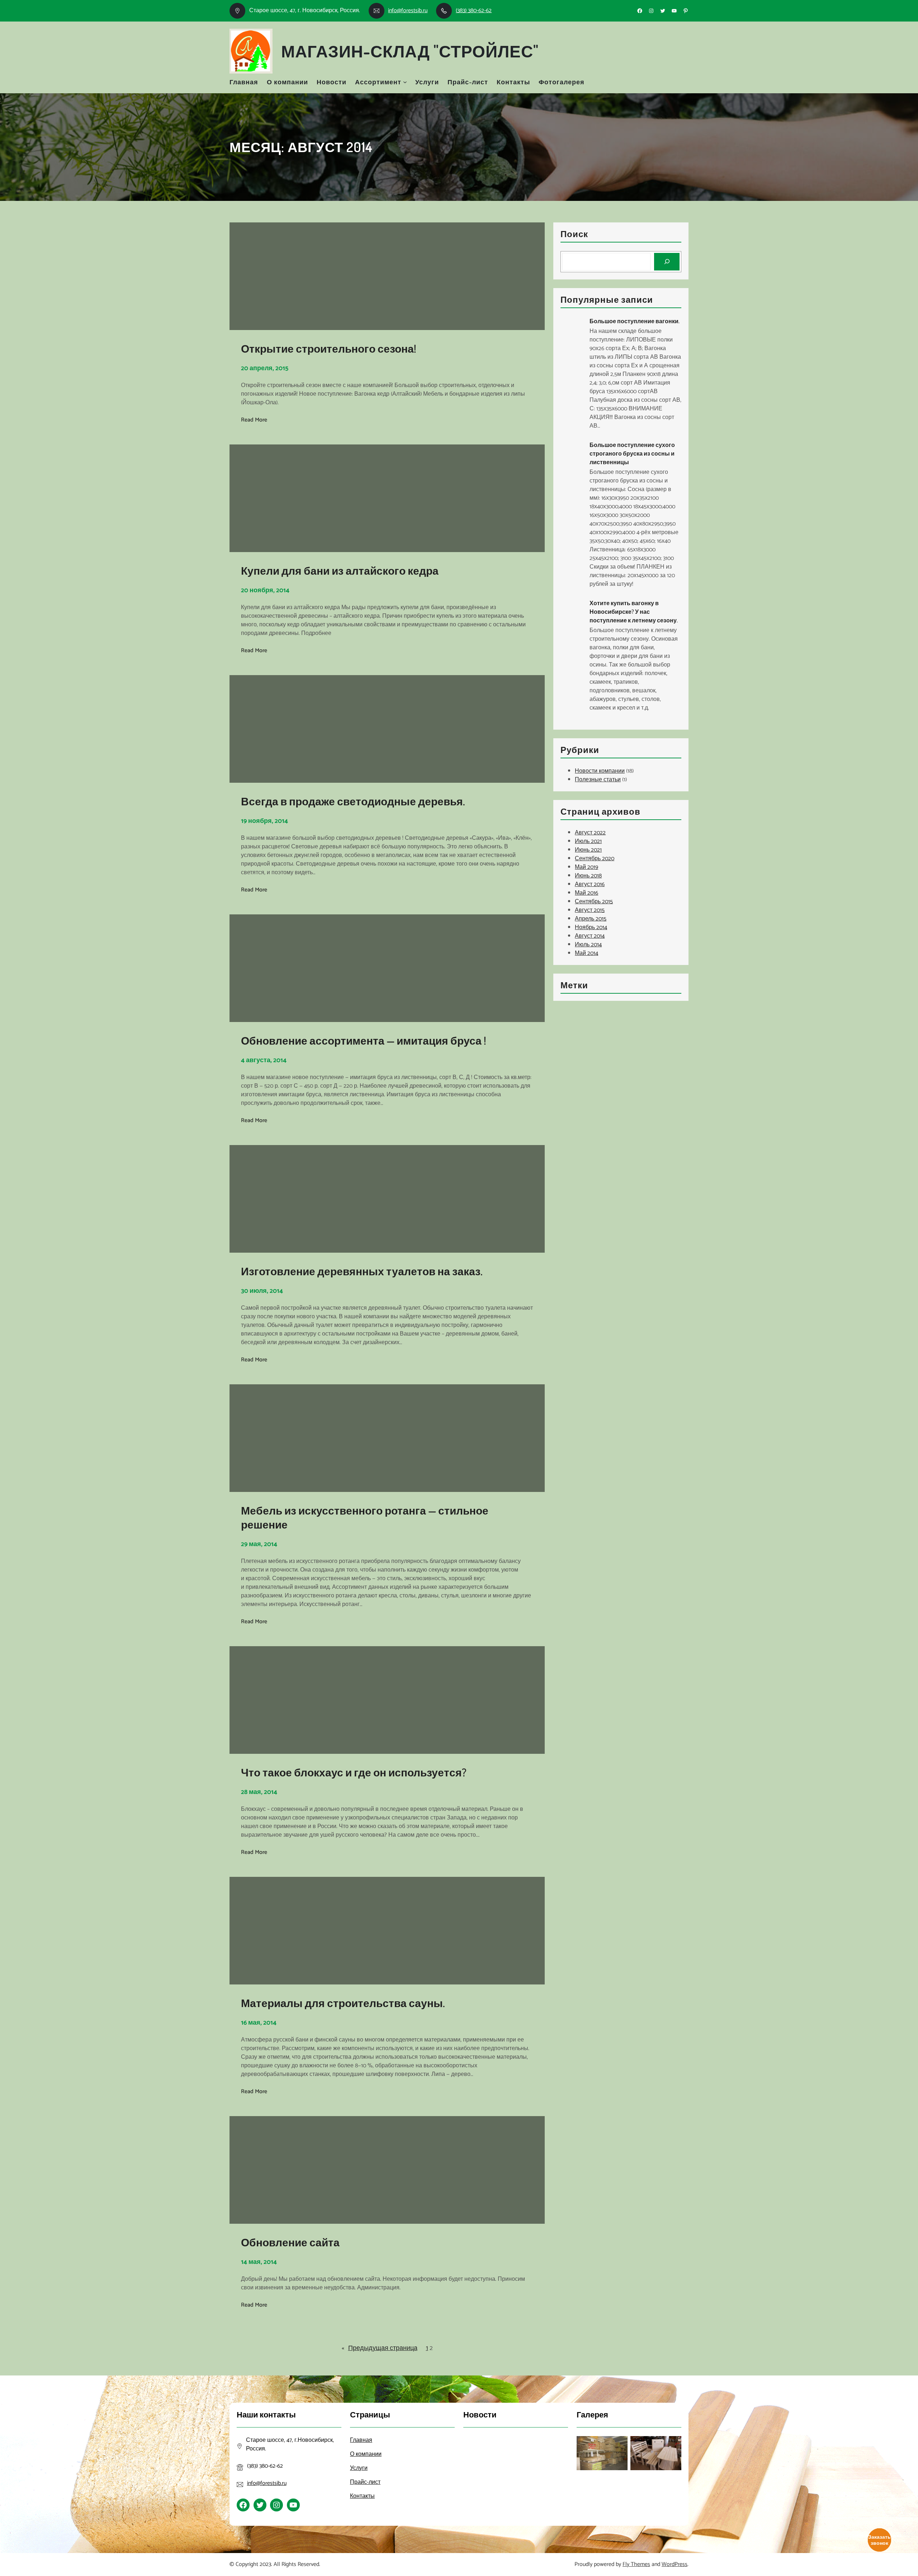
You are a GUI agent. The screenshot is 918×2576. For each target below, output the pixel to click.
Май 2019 (586, 867)
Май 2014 (586, 953)
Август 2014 (590, 936)
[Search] (667, 262)
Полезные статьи (598, 780)
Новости (332, 82)
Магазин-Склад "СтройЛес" (410, 51)
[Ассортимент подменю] (405, 82)
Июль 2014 (588, 945)
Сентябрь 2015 (594, 902)
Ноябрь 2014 (591, 927)
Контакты (513, 82)
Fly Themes (636, 2564)
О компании (287, 82)
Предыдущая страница (380, 2348)
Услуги (427, 82)
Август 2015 (590, 910)
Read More (254, 420)
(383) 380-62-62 (474, 11)
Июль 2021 (588, 841)
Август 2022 (590, 833)
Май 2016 (586, 893)
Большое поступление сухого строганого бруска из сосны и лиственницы (632, 453)
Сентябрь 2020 (595, 859)
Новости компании (600, 771)
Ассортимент (378, 82)
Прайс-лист (468, 82)
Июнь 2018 (588, 876)
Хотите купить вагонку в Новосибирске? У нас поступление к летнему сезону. (634, 612)
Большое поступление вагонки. (635, 321)
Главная (244, 82)
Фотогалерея (562, 82)
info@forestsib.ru (408, 11)
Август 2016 (590, 884)
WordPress (675, 2564)
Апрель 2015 (591, 919)
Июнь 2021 (588, 850)
